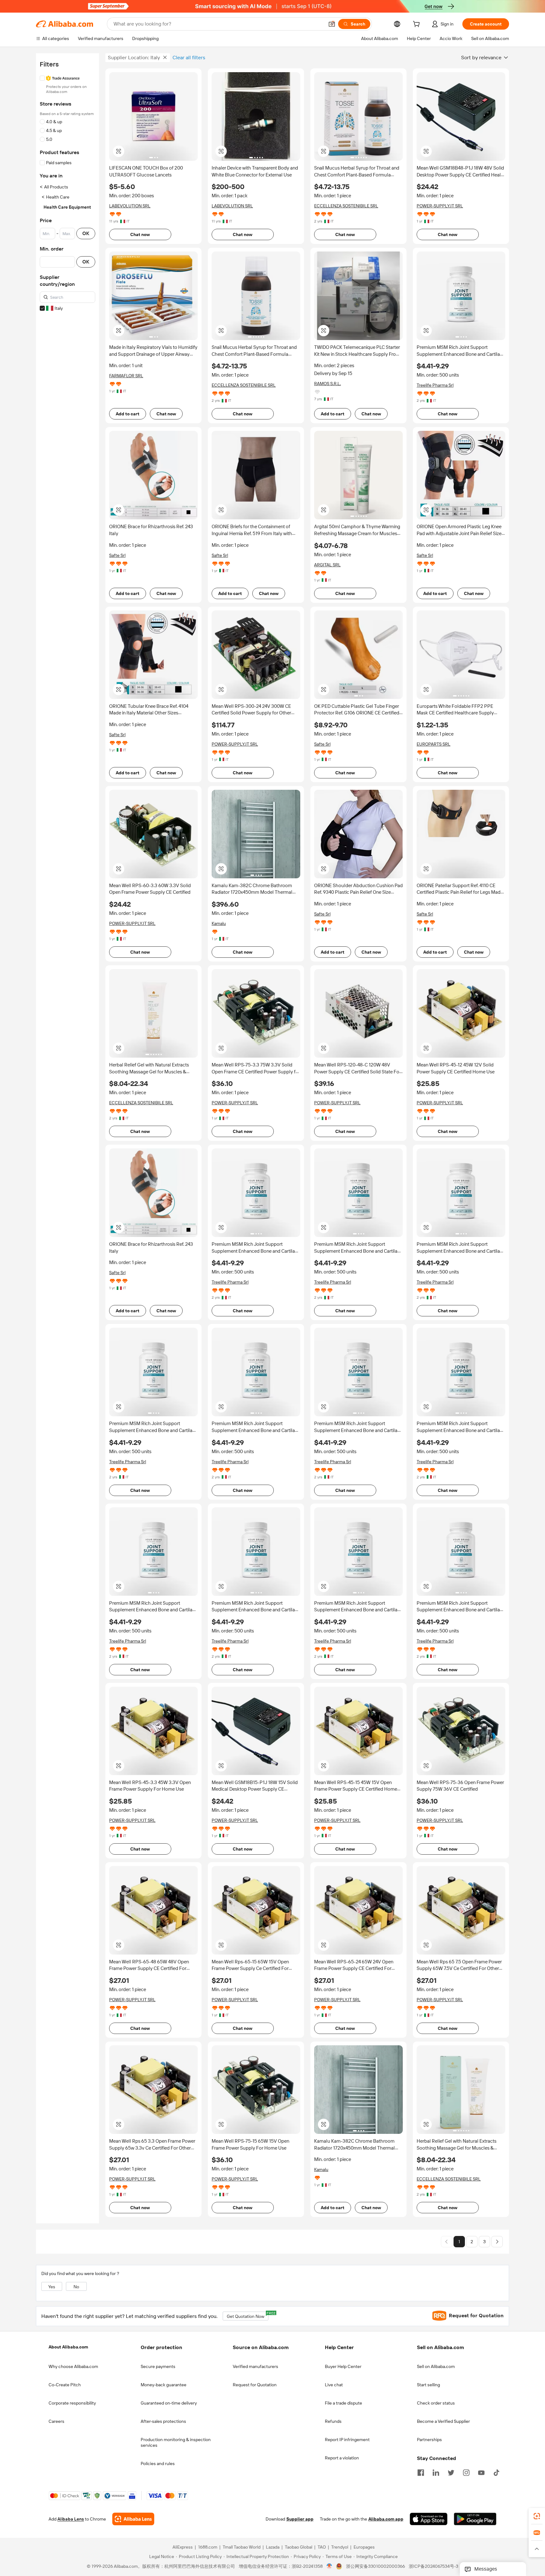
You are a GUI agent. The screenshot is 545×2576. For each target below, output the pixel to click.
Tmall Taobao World (242, 2547)
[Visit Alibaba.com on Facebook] (421, 2472)
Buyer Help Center (343, 2366)
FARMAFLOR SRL (126, 376)
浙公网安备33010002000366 (375, 2567)
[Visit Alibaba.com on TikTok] (496, 2472)
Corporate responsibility (72, 2403)
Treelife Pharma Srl (435, 385)
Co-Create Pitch (65, 2385)
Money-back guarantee (164, 2385)
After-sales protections (163, 2421)
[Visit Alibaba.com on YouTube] (481, 2472)
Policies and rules (158, 2463)
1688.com (208, 2547)
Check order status (436, 2403)
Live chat (334, 2385)
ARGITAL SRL (327, 565)
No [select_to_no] (76, 2287)
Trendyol (340, 2547)
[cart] (418, 25)
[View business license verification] (329, 2567)
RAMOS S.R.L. (328, 384)
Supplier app (300, 2519)
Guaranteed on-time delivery (169, 2403)
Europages (364, 2547)
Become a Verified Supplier (443, 2421)
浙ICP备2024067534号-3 (434, 2567)
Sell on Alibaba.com (436, 2366)
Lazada (273, 2547)
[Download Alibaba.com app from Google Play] (475, 2519)
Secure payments (158, 2366)
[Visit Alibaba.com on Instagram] (466, 2472)
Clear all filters (189, 58)
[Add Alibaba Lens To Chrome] (133, 2519)
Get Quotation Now (248, 2315)
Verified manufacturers (255, 2366)
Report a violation (342, 2458)
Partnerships (429, 2440)
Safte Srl (117, 555)
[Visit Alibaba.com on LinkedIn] (436, 2472)
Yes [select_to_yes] (52, 2287)
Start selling (428, 2385)
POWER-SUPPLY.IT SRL (440, 206)
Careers (56, 2421)
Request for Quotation (255, 2385)
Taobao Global (299, 2547)
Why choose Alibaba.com (73, 2366)
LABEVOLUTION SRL (130, 206)
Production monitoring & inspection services (176, 2442)
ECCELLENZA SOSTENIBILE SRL (346, 206)
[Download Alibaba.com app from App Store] (429, 2519)
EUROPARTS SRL (434, 744)
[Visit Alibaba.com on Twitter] (451, 2472)
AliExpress (183, 2547)
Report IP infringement (347, 2440)
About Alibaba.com (68, 2347)
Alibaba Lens (71, 2519)
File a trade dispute (343, 2403)
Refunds (333, 2421)
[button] (332, 24)
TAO (322, 2547)
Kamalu (219, 923)
